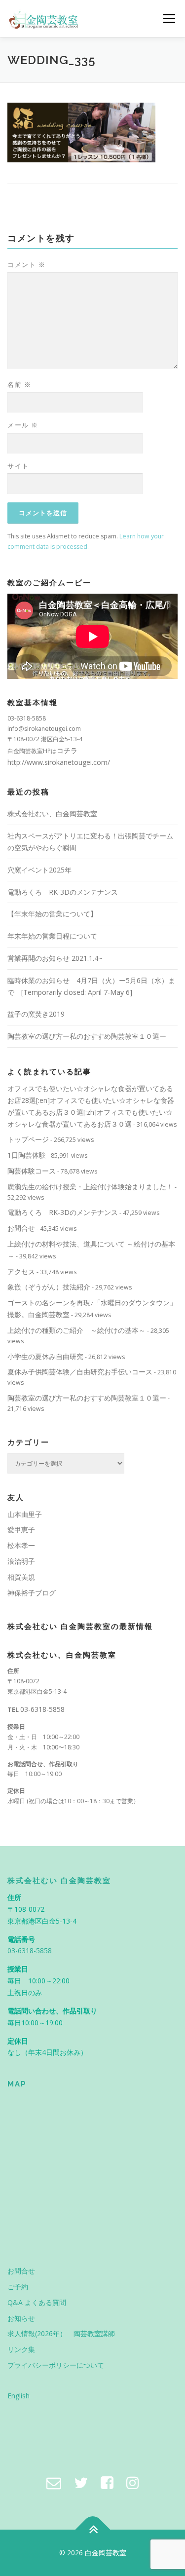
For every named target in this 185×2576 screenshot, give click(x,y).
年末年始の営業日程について (52, 936)
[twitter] (81, 2482)
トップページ (28, 1139)
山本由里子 (25, 1514)
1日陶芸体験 (27, 1155)
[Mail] (54, 2482)
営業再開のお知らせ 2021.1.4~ (55, 958)
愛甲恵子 (21, 1530)
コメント (26, 265)
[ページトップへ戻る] (92, 2530)
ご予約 (18, 2287)
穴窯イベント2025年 (39, 870)
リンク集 (21, 2349)
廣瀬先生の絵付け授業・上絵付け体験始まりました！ (90, 1187)
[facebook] (107, 2482)
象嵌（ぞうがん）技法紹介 (49, 1287)
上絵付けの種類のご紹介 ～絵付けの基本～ (76, 1330)
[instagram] (133, 2482)
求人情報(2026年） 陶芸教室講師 (61, 2333)
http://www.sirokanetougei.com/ (59, 762)
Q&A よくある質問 (37, 2302)
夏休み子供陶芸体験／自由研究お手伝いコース (80, 1372)
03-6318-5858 (42, 1709)
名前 (19, 384)
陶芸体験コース (32, 1171)
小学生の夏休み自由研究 (45, 1356)
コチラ (67, 750)
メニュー (169, 19)
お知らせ (21, 2318)
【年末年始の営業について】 (52, 914)
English (18, 2396)
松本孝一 (21, 1545)
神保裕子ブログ (32, 1593)
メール (23, 425)
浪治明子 (21, 1561)
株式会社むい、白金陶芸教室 (52, 814)
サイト (18, 466)
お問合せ (21, 1228)
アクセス (21, 1271)
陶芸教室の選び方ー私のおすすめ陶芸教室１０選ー (87, 1036)
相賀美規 (21, 1577)
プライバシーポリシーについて (56, 2365)
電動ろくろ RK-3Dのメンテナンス (63, 892)
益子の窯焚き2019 (36, 1014)
